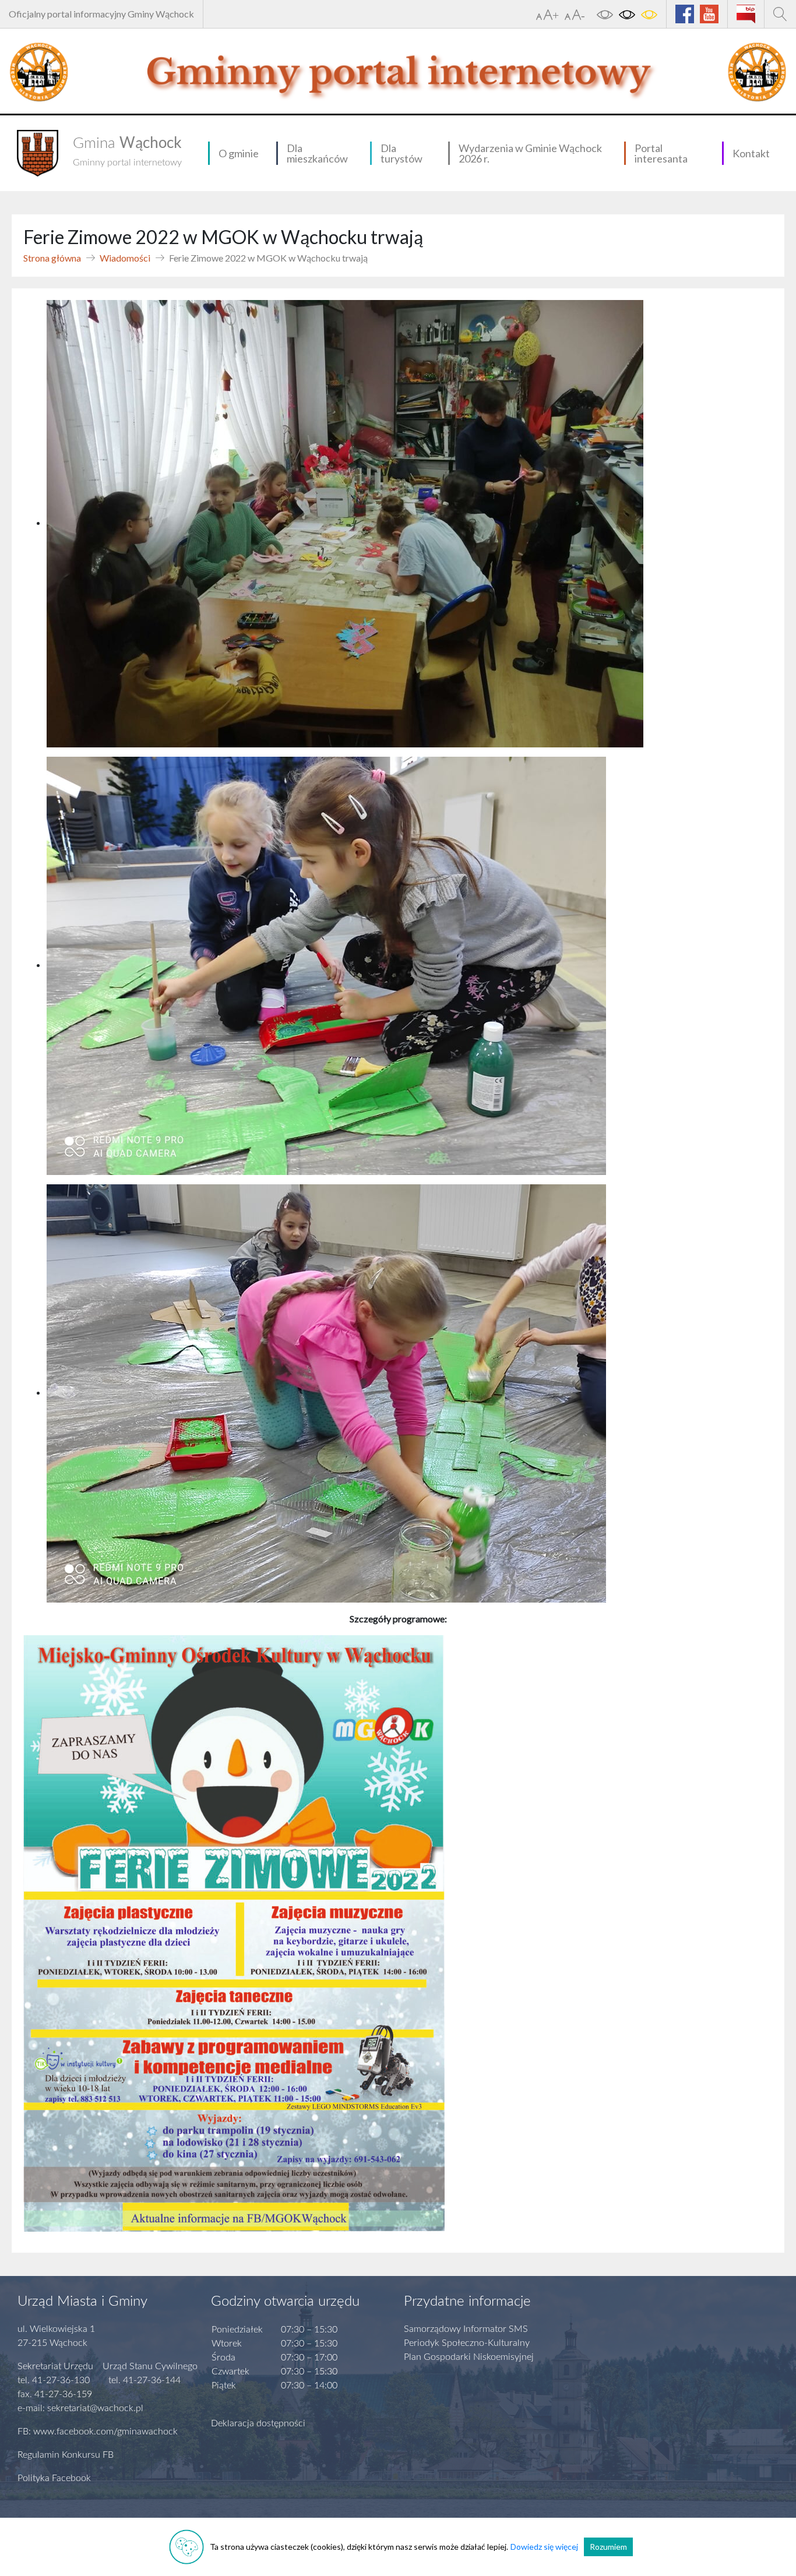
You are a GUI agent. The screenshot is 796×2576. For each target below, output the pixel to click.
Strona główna (52, 258)
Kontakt (751, 153)
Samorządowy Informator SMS (466, 2329)
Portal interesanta (661, 153)
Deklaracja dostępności (258, 2423)
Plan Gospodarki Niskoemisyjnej (469, 2357)
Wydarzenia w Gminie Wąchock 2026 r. (530, 153)
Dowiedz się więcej (544, 2547)
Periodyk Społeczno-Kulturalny (467, 2343)
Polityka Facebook (54, 2478)
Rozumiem (608, 2547)
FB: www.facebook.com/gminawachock (98, 2432)
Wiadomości (125, 258)
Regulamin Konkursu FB (66, 2455)
